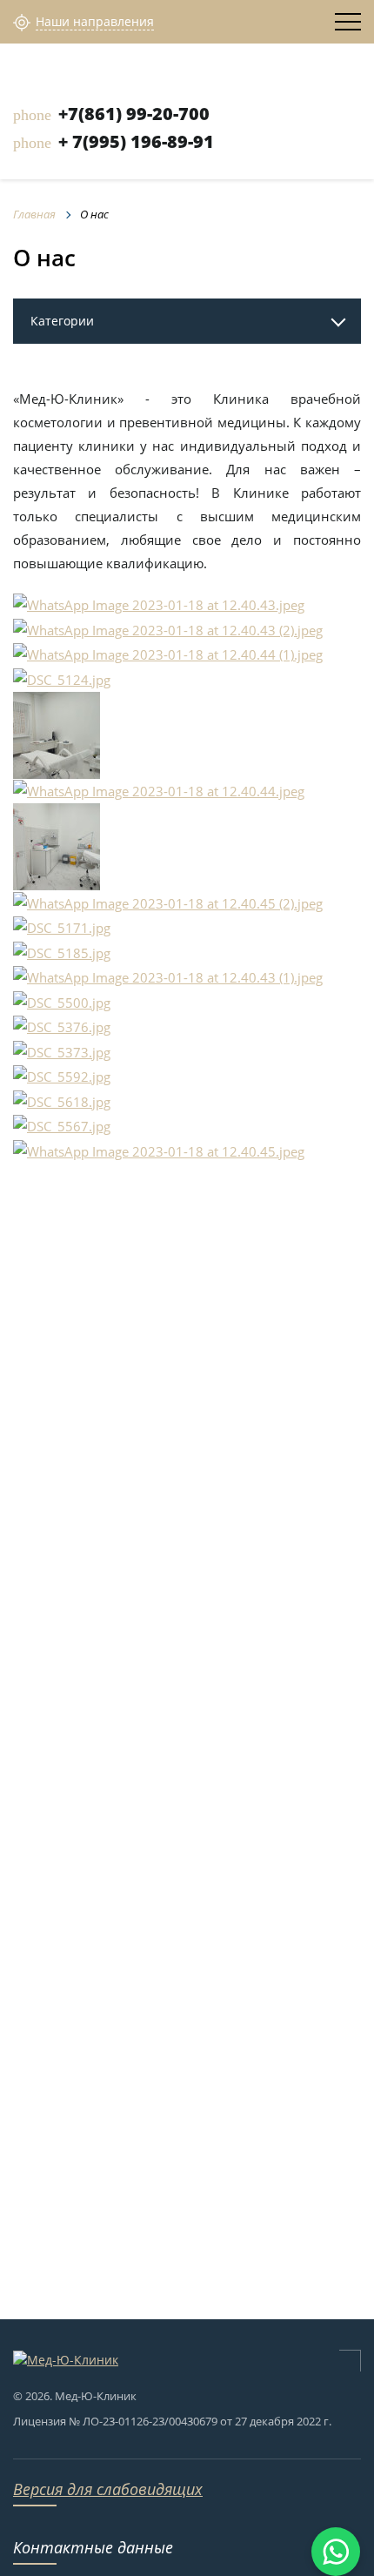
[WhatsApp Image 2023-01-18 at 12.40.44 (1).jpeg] (168, 654)
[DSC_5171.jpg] (62, 927)
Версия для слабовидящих (108, 2489)
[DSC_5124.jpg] (62, 678)
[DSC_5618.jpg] (62, 1100)
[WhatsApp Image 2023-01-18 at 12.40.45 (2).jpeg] (168, 902)
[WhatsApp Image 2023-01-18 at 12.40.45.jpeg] (159, 1150)
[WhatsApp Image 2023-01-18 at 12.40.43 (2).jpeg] (168, 628)
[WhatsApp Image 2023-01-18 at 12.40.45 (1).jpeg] (57, 845)
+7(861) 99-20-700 (134, 114)
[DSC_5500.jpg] (62, 1001)
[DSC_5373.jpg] (62, 1050)
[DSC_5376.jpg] (62, 1026)
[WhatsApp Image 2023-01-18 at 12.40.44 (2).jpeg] (57, 734)
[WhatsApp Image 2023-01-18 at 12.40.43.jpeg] (159, 604)
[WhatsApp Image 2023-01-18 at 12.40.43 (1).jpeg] (168, 976)
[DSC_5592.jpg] (62, 1076)
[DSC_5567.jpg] (62, 1125)
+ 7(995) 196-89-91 (136, 141)
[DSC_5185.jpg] (62, 951)
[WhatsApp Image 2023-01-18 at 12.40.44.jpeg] (159, 790)
